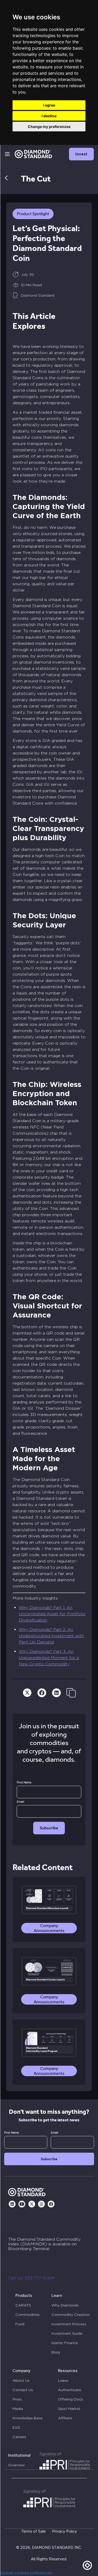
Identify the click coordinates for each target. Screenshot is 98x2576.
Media (18, 2409)
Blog (56, 2352)
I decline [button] (49, 116)
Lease (63, 2380)
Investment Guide (67, 2333)
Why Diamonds (65, 2305)
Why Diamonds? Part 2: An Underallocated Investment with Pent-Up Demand (51, 1636)
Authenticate (70, 2390)
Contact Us (23, 2390)
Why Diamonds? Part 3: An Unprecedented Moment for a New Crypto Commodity (49, 1658)
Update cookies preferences (26, 2573)
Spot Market (69, 2409)
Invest (81, 154)
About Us (21, 2380)
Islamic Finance (65, 2343)
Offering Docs (71, 2399)
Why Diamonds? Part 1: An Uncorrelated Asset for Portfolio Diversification (52, 1614)
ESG (16, 2427)
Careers (19, 2437)
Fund (20, 2324)
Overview (16, 2465)
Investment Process (69, 2324)
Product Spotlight (33, 214)
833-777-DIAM (40, 2278)
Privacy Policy (64, 2532)
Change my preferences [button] (49, 127)
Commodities (28, 2315)
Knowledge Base (27, 2418)
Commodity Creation (71, 2315)
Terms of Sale (33, 2532)
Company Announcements (49, 1928)
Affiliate (65, 2418)
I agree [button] (49, 105)
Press (17, 2399)
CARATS (23, 2305)
